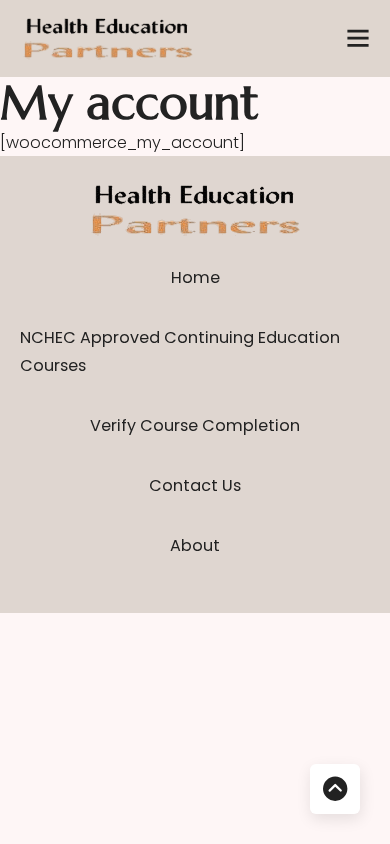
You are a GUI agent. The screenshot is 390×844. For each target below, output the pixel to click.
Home (195, 277)
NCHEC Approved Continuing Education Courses (180, 351)
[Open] (358, 38)
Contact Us (195, 485)
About (195, 545)
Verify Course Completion (195, 425)
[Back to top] (335, 789)
